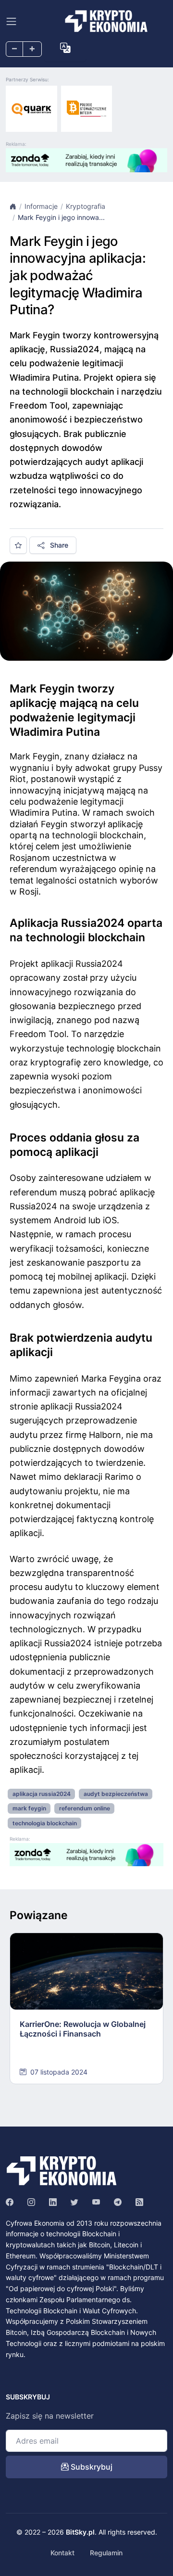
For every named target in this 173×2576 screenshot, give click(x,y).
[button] (65, 48)
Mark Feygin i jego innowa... (61, 217)
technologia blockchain (45, 1823)
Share (58, 545)
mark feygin (29, 1808)
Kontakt (62, 2553)
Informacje (41, 206)
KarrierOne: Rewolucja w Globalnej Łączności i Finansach (83, 2029)
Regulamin (106, 2553)
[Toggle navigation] (11, 21)
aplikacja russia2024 (42, 1794)
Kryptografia (86, 206)
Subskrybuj (91, 2467)
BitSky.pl (80, 2532)
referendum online (85, 1808)
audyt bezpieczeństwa (116, 1794)
